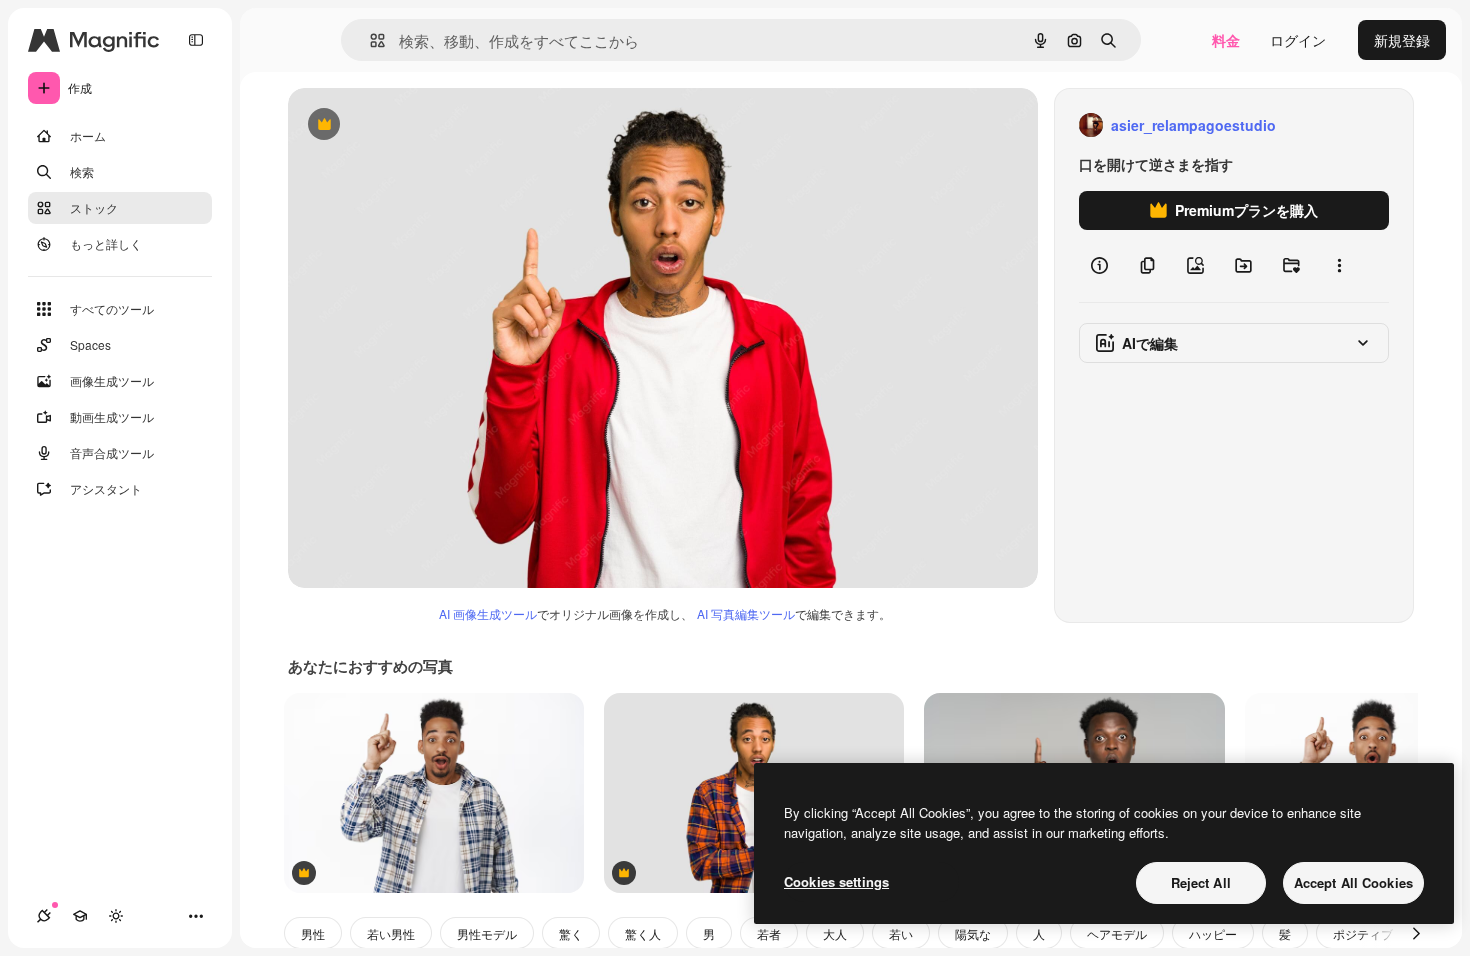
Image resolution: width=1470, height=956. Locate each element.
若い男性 (391, 933)
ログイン (1298, 40)
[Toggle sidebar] (196, 40)
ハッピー (1213, 933)
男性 (313, 933)
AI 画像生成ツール (488, 613)
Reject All (1201, 882)
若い (901, 933)
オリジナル (425, 125)
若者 (769, 933)
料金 (1226, 40)
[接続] (44, 916)
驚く (571, 933)
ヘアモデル (1117, 933)
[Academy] (80, 916)
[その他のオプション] (1339, 266)
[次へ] (1416, 933)
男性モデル (487, 933)
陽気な (973, 933)
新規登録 (1402, 40)
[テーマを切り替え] (116, 916)
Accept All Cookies (1353, 882)
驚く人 (643, 933)
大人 (835, 933)
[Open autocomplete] (369, 40)
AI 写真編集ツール (746, 613)
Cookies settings (836, 881)
